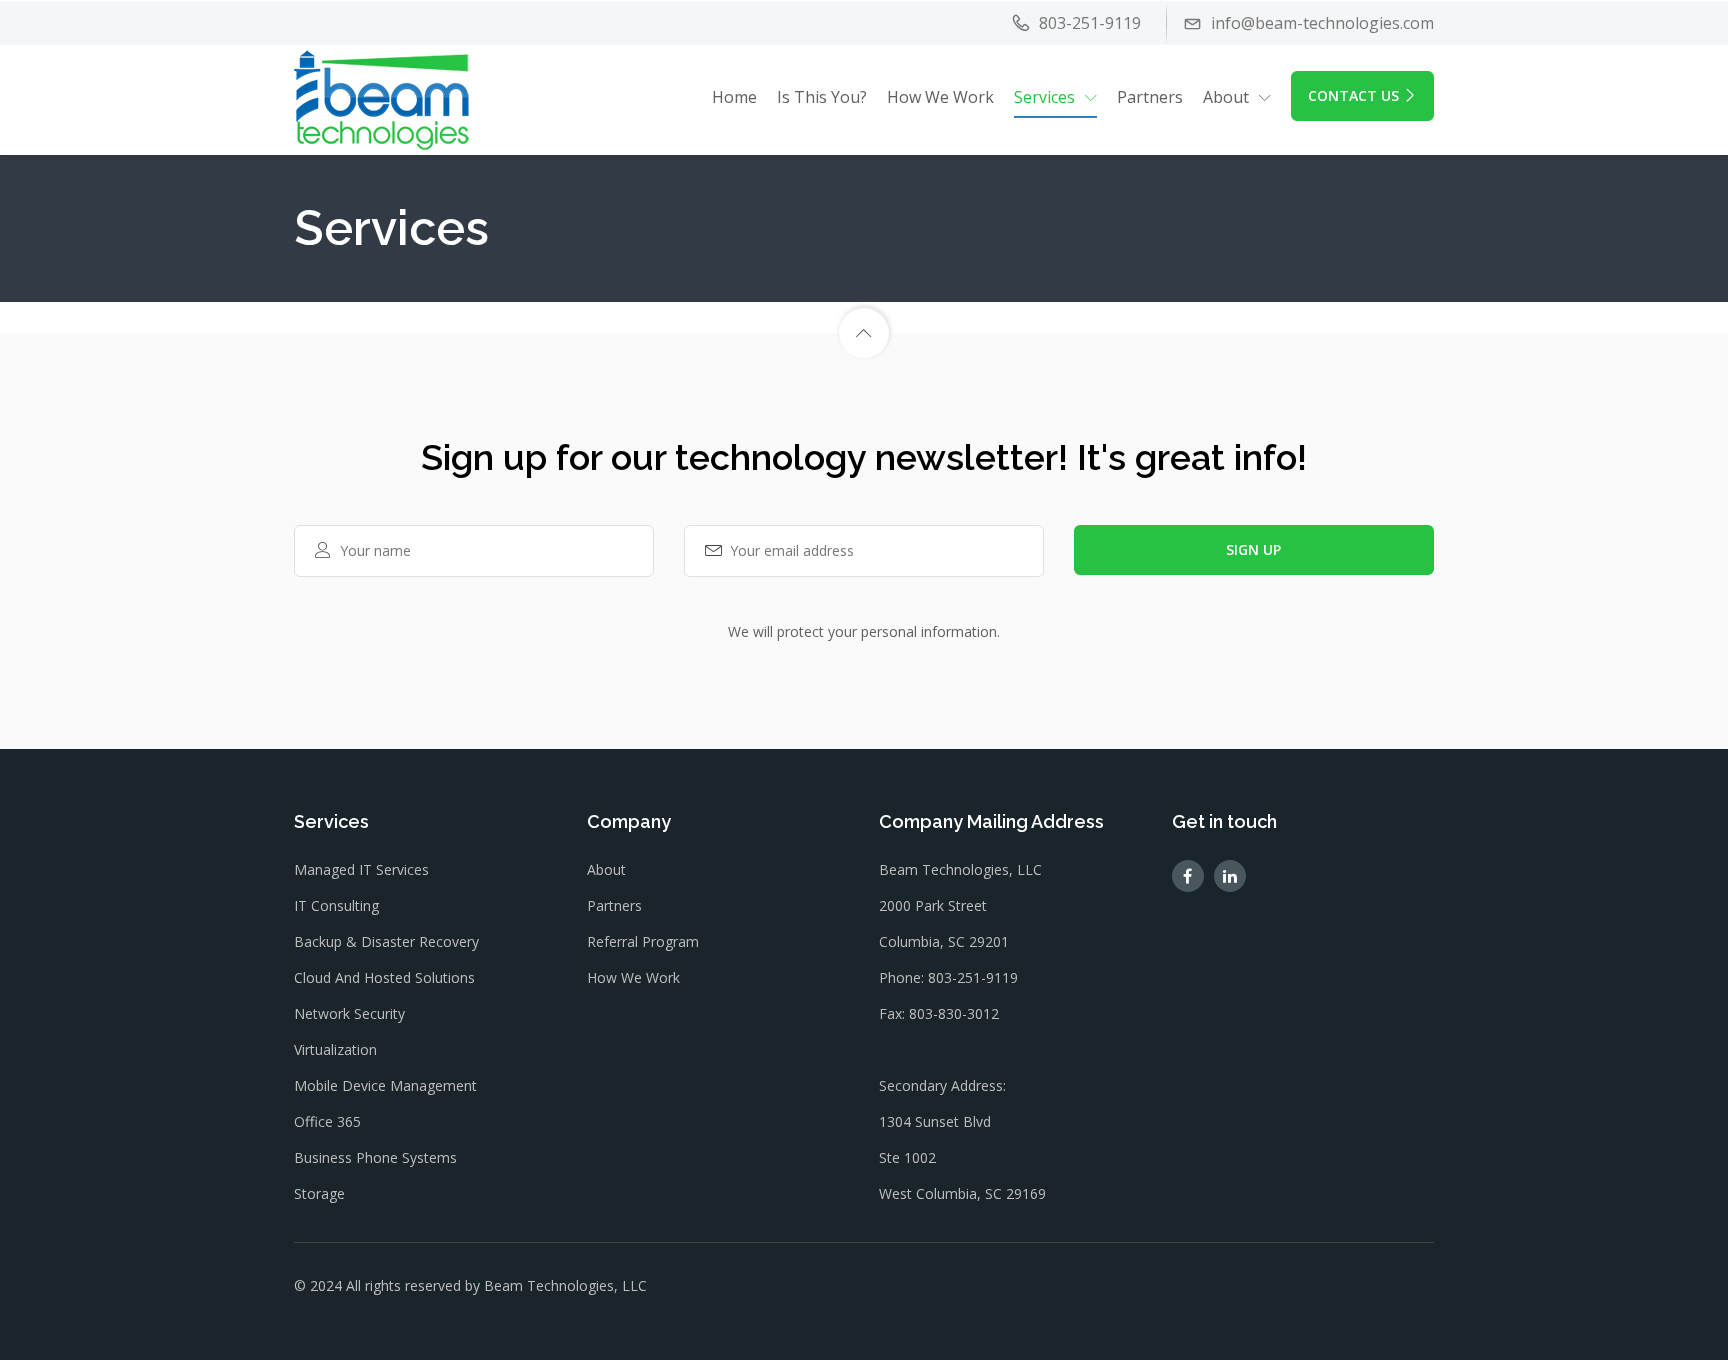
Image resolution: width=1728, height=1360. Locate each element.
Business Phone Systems (375, 1157)
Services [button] (1044, 97)
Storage (319, 1193)
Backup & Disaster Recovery (386, 941)
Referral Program (643, 941)
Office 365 (327, 1121)
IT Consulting (336, 905)
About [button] (1226, 97)
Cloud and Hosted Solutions (384, 977)
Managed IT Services (361, 869)
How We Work (940, 97)
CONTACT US (1353, 95)
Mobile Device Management (385, 1085)
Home (734, 97)
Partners (1150, 97)
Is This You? (822, 97)
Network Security (349, 1013)
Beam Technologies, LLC (565, 1285)
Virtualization (335, 1049)
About (606, 869)
